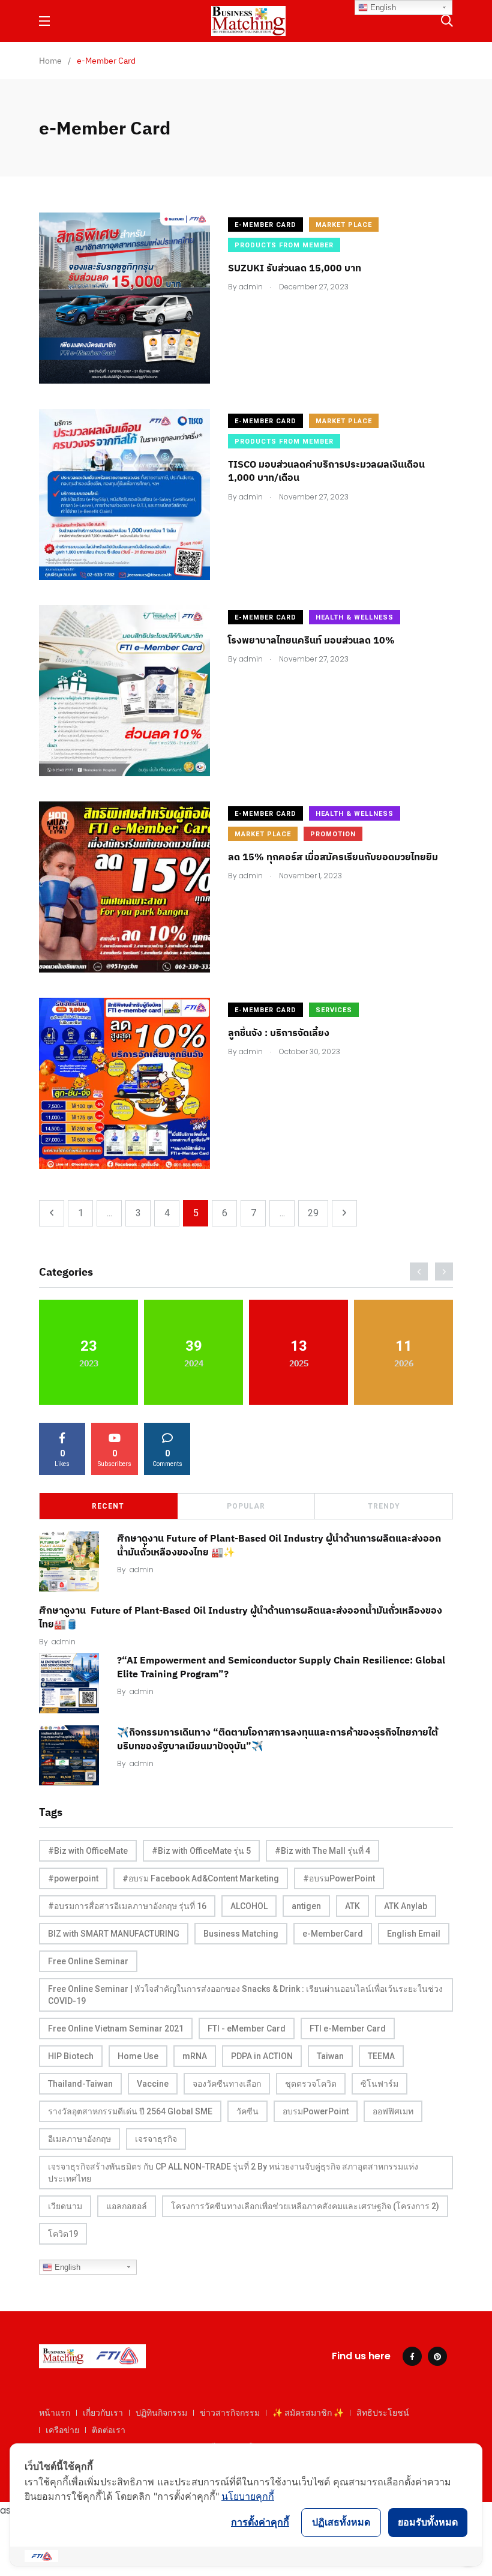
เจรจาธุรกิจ (156, 2139)
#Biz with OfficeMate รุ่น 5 (201, 1851)
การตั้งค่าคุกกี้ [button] (260, 2522)
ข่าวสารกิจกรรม (230, 2413)
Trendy (384, 1506)
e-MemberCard (333, 1934)
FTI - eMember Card (247, 2029)
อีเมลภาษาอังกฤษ (79, 2139)
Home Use (138, 2056)
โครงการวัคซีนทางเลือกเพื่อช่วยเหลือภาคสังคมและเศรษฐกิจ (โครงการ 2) (305, 2206)
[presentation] (419, 1271)
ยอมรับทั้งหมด (428, 2522)
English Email (414, 1934)
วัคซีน (247, 2111)
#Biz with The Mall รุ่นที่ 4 (322, 1851)
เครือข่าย (62, 2430)
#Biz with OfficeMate (88, 1851)
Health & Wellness (355, 617)
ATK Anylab (406, 1906)
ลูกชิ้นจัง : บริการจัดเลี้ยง (279, 1033)
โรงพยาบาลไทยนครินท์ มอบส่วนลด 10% (311, 640)
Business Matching (241, 1934)
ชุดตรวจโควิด (311, 2084)
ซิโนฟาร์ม (379, 2084)
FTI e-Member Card (348, 2029)
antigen (306, 1906)
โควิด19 (63, 2234)
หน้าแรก (55, 2413)
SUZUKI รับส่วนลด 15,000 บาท (295, 268)
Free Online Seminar (88, 1961)
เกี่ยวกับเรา (103, 2413)
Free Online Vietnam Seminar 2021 (116, 2029)
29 (313, 1213)
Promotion (333, 834)
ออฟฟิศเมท (393, 2111)
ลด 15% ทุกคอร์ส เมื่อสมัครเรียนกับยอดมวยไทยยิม (333, 857)
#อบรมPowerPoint (339, 1878)
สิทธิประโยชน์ (383, 2413)
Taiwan (330, 2056)
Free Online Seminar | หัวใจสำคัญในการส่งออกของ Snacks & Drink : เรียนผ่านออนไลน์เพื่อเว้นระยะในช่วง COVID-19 (245, 1995)
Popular (246, 1506)
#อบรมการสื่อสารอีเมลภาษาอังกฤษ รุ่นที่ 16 (127, 1906)
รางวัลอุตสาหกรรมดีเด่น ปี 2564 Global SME (130, 2111)
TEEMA (381, 2056)
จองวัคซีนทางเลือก (227, 2084)
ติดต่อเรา (109, 2430)
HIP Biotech (71, 2056)
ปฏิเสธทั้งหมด (341, 2522)
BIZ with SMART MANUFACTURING (114, 1934)
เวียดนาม (65, 2206)
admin (142, 1570)
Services (334, 1010)
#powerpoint (73, 1878)
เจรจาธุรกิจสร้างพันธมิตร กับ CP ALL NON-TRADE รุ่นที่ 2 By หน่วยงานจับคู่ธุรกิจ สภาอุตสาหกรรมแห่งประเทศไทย (233, 2173)
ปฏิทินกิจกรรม (161, 2413)
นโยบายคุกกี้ (248, 2496)
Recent (108, 1506)
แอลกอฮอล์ (127, 2206)
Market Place (344, 225)
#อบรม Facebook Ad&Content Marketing (201, 1878)
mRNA (195, 2056)
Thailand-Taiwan (80, 2084)
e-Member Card (265, 225)
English (66, 2267)
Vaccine (153, 2084)
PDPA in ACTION (262, 2056)
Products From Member (284, 245)
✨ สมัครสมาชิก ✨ (308, 2413)
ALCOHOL (249, 1906)
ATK (352, 1906)
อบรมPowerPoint (316, 2111)
